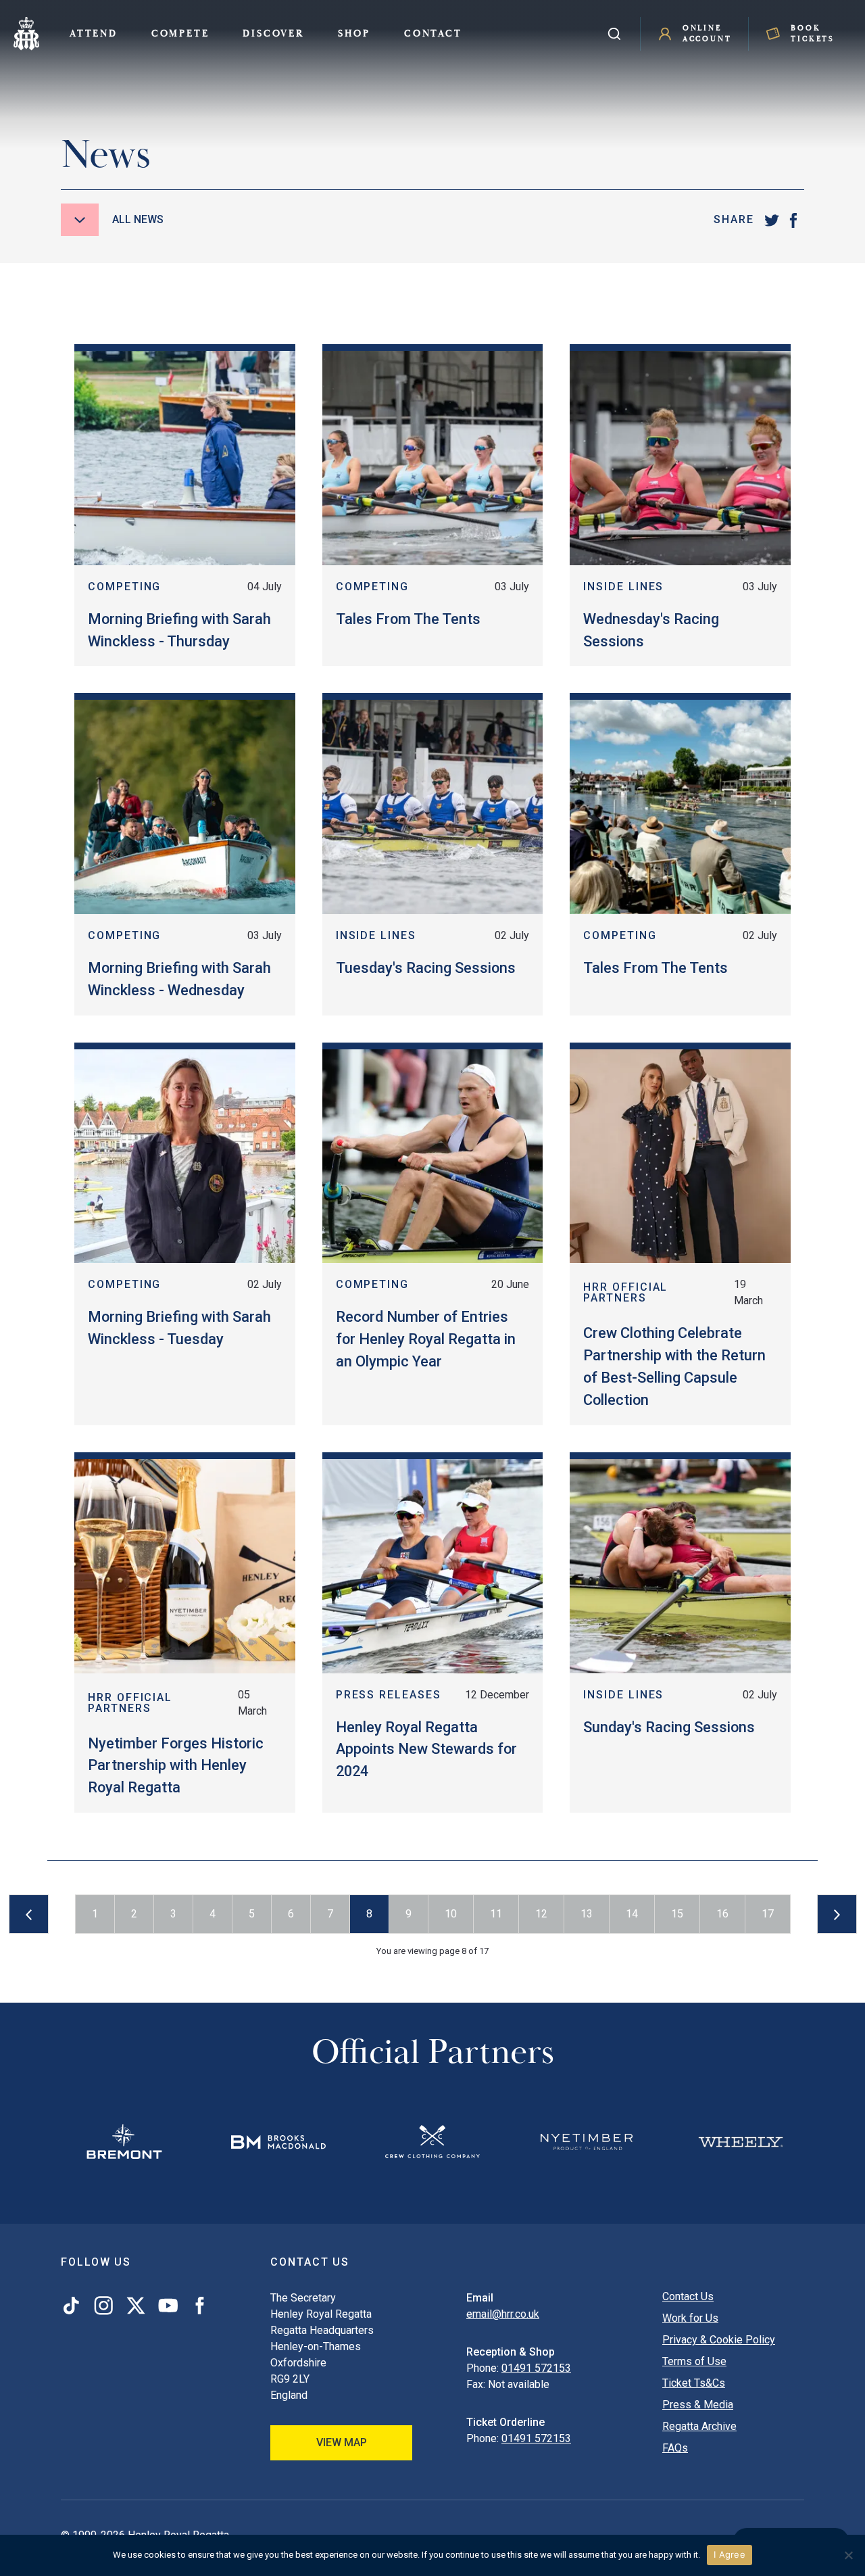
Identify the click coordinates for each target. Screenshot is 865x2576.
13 (587, 1914)
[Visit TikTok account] (74, 2306)
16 (722, 1914)
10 (451, 1914)
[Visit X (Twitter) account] (136, 2306)
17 (768, 1914)
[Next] (837, 1914)
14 (632, 1914)
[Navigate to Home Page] (26, 34)
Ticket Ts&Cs (694, 2383)
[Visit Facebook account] (197, 2306)
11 (496, 1914)
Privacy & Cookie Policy (719, 2340)
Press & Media (698, 2405)
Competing (124, 587)
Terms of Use (694, 2361)
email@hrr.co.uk (503, 2314)
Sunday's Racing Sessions (669, 1727)
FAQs (675, 2448)
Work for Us (690, 2318)
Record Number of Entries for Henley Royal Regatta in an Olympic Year (426, 1339)
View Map (342, 2442)
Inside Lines (623, 587)
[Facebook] (793, 220)
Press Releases (389, 1695)
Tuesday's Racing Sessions (426, 968)
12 (541, 1914)
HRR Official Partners (625, 1292)
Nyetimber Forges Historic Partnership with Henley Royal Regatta (176, 1766)
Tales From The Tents (408, 619)
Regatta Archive (699, 2426)
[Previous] (29, 1914)
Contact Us (688, 2296)
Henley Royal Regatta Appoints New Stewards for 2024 (426, 1749)
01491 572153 (536, 2368)
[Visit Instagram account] (103, 2306)
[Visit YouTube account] (168, 2306)
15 (677, 1914)
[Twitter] (772, 220)
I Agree (730, 2554)
